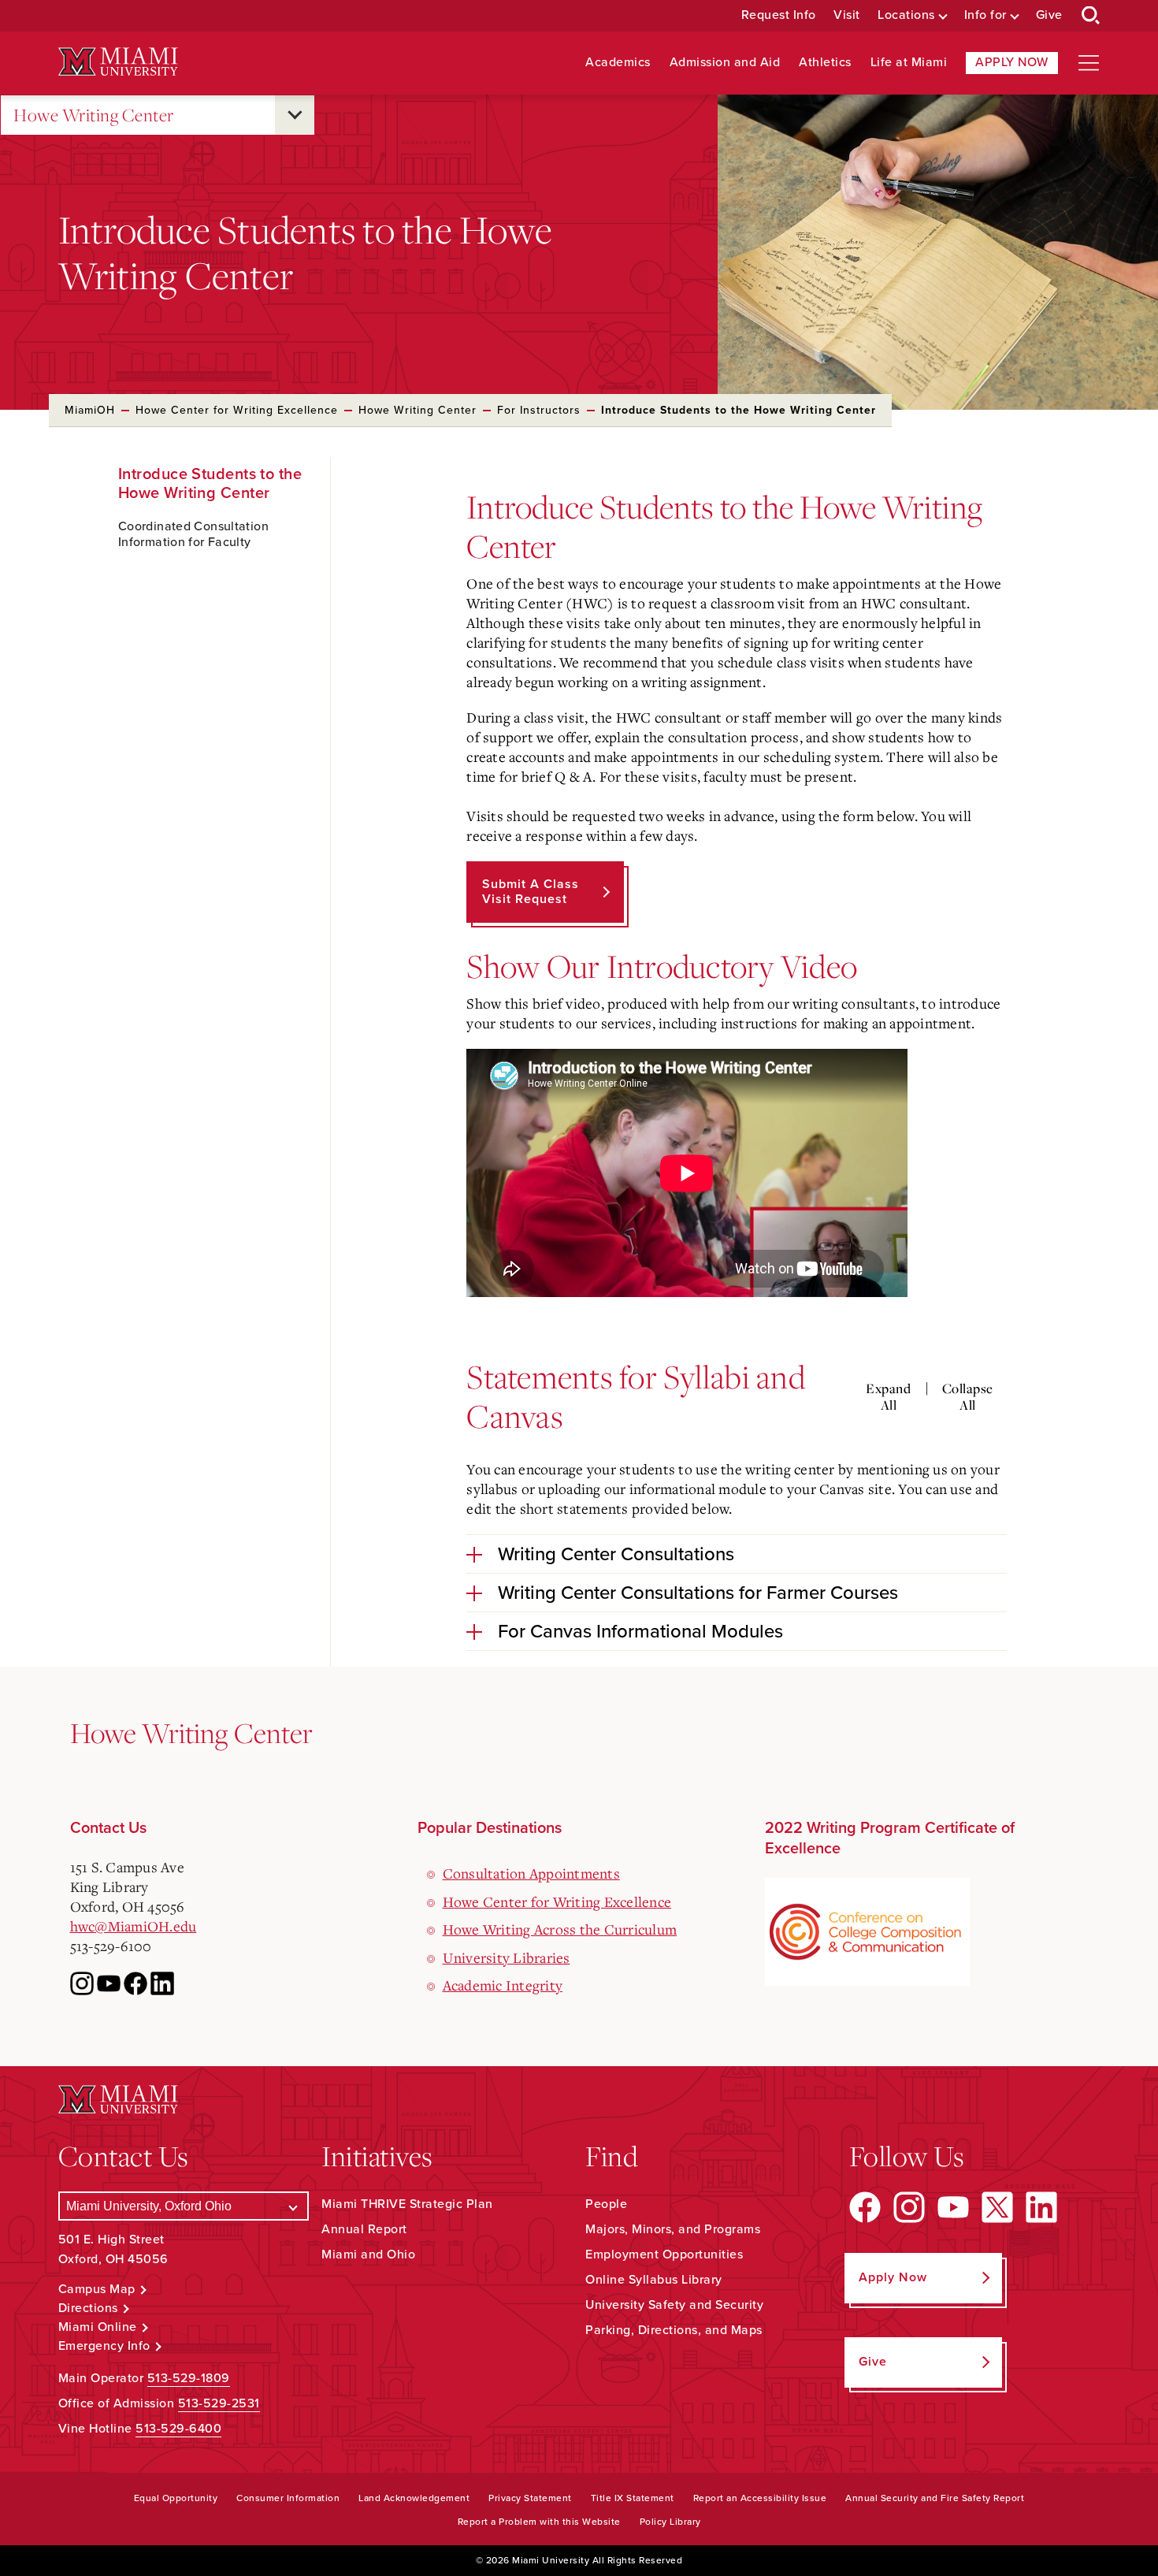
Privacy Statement (530, 2498)
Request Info (779, 15)
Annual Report (364, 2229)
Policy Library (670, 2522)
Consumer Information (288, 2498)
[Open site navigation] (1089, 63)
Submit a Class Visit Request (531, 892)
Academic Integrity (503, 1985)
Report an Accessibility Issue (760, 2498)
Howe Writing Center (94, 115)
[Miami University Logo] (118, 62)
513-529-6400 (178, 2429)
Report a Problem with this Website (539, 2522)
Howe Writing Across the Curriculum (560, 1929)
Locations (906, 15)
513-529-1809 (189, 2378)
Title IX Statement (633, 2498)
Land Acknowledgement (414, 2498)
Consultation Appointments (531, 1873)
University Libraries (507, 1957)
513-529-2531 (219, 2403)
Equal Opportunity (176, 2498)
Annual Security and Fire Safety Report (935, 2498)
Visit (847, 15)
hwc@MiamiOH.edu (134, 1926)
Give (1049, 15)
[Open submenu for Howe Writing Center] (295, 115)
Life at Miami (909, 63)
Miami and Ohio (368, 2254)
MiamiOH (90, 410)
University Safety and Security (674, 2305)
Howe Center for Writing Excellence (237, 410)
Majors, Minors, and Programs (673, 2229)
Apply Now (1012, 62)
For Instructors (539, 410)
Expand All (888, 1397)
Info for (985, 15)
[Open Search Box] (1091, 16)
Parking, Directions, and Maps (674, 2330)
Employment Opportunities (664, 2254)
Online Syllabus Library (654, 2280)
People (606, 2204)
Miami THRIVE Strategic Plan (407, 2204)
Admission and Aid (725, 63)
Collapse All (968, 1397)
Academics (618, 63)
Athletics (825, 63)
